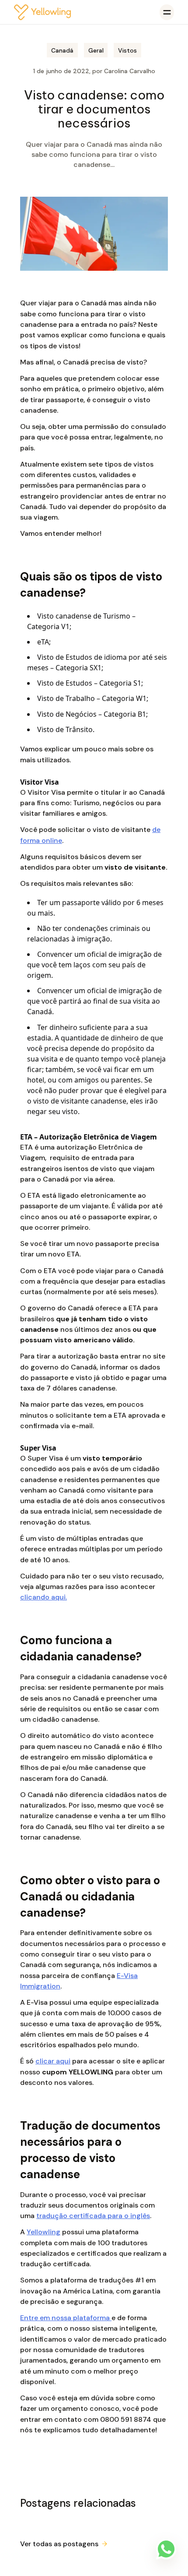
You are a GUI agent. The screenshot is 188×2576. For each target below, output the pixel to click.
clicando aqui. (44, 1597)
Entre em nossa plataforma (66, 2318)
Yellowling (44, 2232)
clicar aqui (53, 2061)
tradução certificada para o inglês (93, 2216)
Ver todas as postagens (59, 2544)
